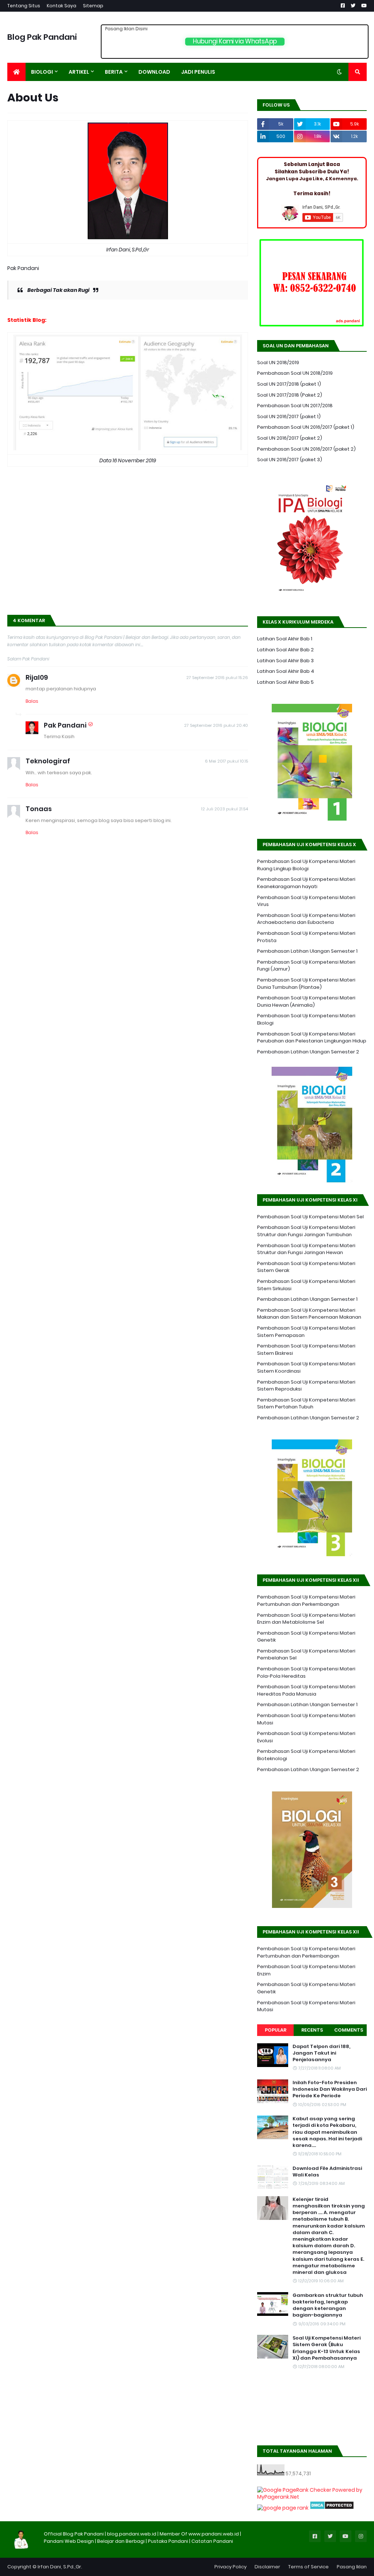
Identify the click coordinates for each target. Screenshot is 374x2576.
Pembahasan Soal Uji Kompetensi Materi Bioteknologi (306, 1755)
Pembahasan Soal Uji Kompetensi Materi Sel (310, 1217)
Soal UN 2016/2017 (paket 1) (289, 417)
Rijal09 (37, 677)
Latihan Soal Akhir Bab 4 (286, 671)
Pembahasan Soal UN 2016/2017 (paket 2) (306, 449)
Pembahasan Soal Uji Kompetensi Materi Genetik (306, 1637)
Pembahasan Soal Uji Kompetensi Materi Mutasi (306, 1719)
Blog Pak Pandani (42, 37)
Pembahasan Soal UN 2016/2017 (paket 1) (306, 427)
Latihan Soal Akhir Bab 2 (285, 650)
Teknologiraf (48, 761)
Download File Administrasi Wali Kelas (327, 2172)
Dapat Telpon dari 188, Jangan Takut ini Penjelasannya (321, 2053)
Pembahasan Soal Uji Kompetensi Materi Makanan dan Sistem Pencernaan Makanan (309, 1314)
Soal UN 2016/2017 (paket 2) (290, 438)
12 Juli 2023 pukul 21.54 (225, 809)
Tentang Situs (24, 6)
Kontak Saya (62, 6)
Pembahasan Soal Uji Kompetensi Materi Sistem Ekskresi (306, 1349)
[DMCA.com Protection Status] (332, 2508)
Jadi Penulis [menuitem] (198, 72)
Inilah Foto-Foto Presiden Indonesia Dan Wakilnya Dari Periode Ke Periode (330, 2089)
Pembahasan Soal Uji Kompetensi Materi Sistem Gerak (306, 1267)
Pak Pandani (65, 725)
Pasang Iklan (352, 2567)
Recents (312, 2030)
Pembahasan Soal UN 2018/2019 (295, 373)
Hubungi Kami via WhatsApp (235, 41)
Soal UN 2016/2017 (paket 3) (290, 460)
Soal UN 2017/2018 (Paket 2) (290, 395)
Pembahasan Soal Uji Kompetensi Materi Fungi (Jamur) (306, 966)
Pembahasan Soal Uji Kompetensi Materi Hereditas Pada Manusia (306, 1690)
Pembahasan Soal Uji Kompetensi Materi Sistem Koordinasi (306, 1367)
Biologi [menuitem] (42, 72)
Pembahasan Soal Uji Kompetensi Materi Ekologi (306, 1019)
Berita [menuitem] (114, 72)
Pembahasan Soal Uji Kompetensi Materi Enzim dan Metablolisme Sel (306, 1619)
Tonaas (39, 809)
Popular (276, 2030)
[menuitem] (16, 72)
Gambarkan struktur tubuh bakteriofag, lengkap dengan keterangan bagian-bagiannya (328, 2305)
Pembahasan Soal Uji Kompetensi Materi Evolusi (306, 1737)
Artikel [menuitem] (79, 72)
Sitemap (93, 6)
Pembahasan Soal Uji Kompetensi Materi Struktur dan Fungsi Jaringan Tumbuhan (306, 1231)
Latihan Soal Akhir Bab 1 (285, 639)
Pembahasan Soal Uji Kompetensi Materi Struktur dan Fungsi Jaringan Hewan (306, 1249)
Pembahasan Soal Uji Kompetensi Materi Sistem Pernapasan (306, 1332)
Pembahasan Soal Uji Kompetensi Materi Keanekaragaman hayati (306, 883)
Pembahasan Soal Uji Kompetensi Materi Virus (306, 901)
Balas (32, 701)
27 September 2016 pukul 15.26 (217, 678)
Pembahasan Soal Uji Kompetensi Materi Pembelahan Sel (306, 1655)
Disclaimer (267, 2567)
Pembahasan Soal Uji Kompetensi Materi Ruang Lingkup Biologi (306, 865)
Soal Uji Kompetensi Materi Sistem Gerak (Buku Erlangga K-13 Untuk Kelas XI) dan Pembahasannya (327, 2348)
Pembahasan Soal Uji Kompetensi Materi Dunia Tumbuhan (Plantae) (306, 984)
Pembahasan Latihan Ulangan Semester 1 (307, 951)
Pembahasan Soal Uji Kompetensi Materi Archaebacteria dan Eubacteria (306, 919)
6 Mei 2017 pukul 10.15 (226, 761)
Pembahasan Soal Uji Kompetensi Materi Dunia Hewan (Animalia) (306, 1001)
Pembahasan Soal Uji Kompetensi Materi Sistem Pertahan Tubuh (306, 1403)
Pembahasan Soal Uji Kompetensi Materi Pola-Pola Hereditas (306, 1672)
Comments (349, 2030)
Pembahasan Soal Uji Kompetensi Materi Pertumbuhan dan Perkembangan (306, 1601)
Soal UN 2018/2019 (278, 363)
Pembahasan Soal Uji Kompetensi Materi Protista (306, 937)
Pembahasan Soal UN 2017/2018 (295, 406)
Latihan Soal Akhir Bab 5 (285, 682)
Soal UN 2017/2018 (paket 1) (289, 384)
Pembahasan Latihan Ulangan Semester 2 (308, 1052)
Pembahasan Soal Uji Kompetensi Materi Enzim (306, 1970)
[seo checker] (283, 2508)
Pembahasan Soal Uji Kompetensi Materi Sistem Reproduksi (306, 1386)
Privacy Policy (230, 2567)
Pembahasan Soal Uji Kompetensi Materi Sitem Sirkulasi (306, 1285)
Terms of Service (308, 2567)
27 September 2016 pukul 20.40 (216, 725)
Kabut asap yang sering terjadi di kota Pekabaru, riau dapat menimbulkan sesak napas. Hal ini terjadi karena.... (327, 2132)
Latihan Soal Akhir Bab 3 (285, 661)
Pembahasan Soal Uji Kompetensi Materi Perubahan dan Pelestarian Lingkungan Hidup (312, 1038)
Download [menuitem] (154, 72)
